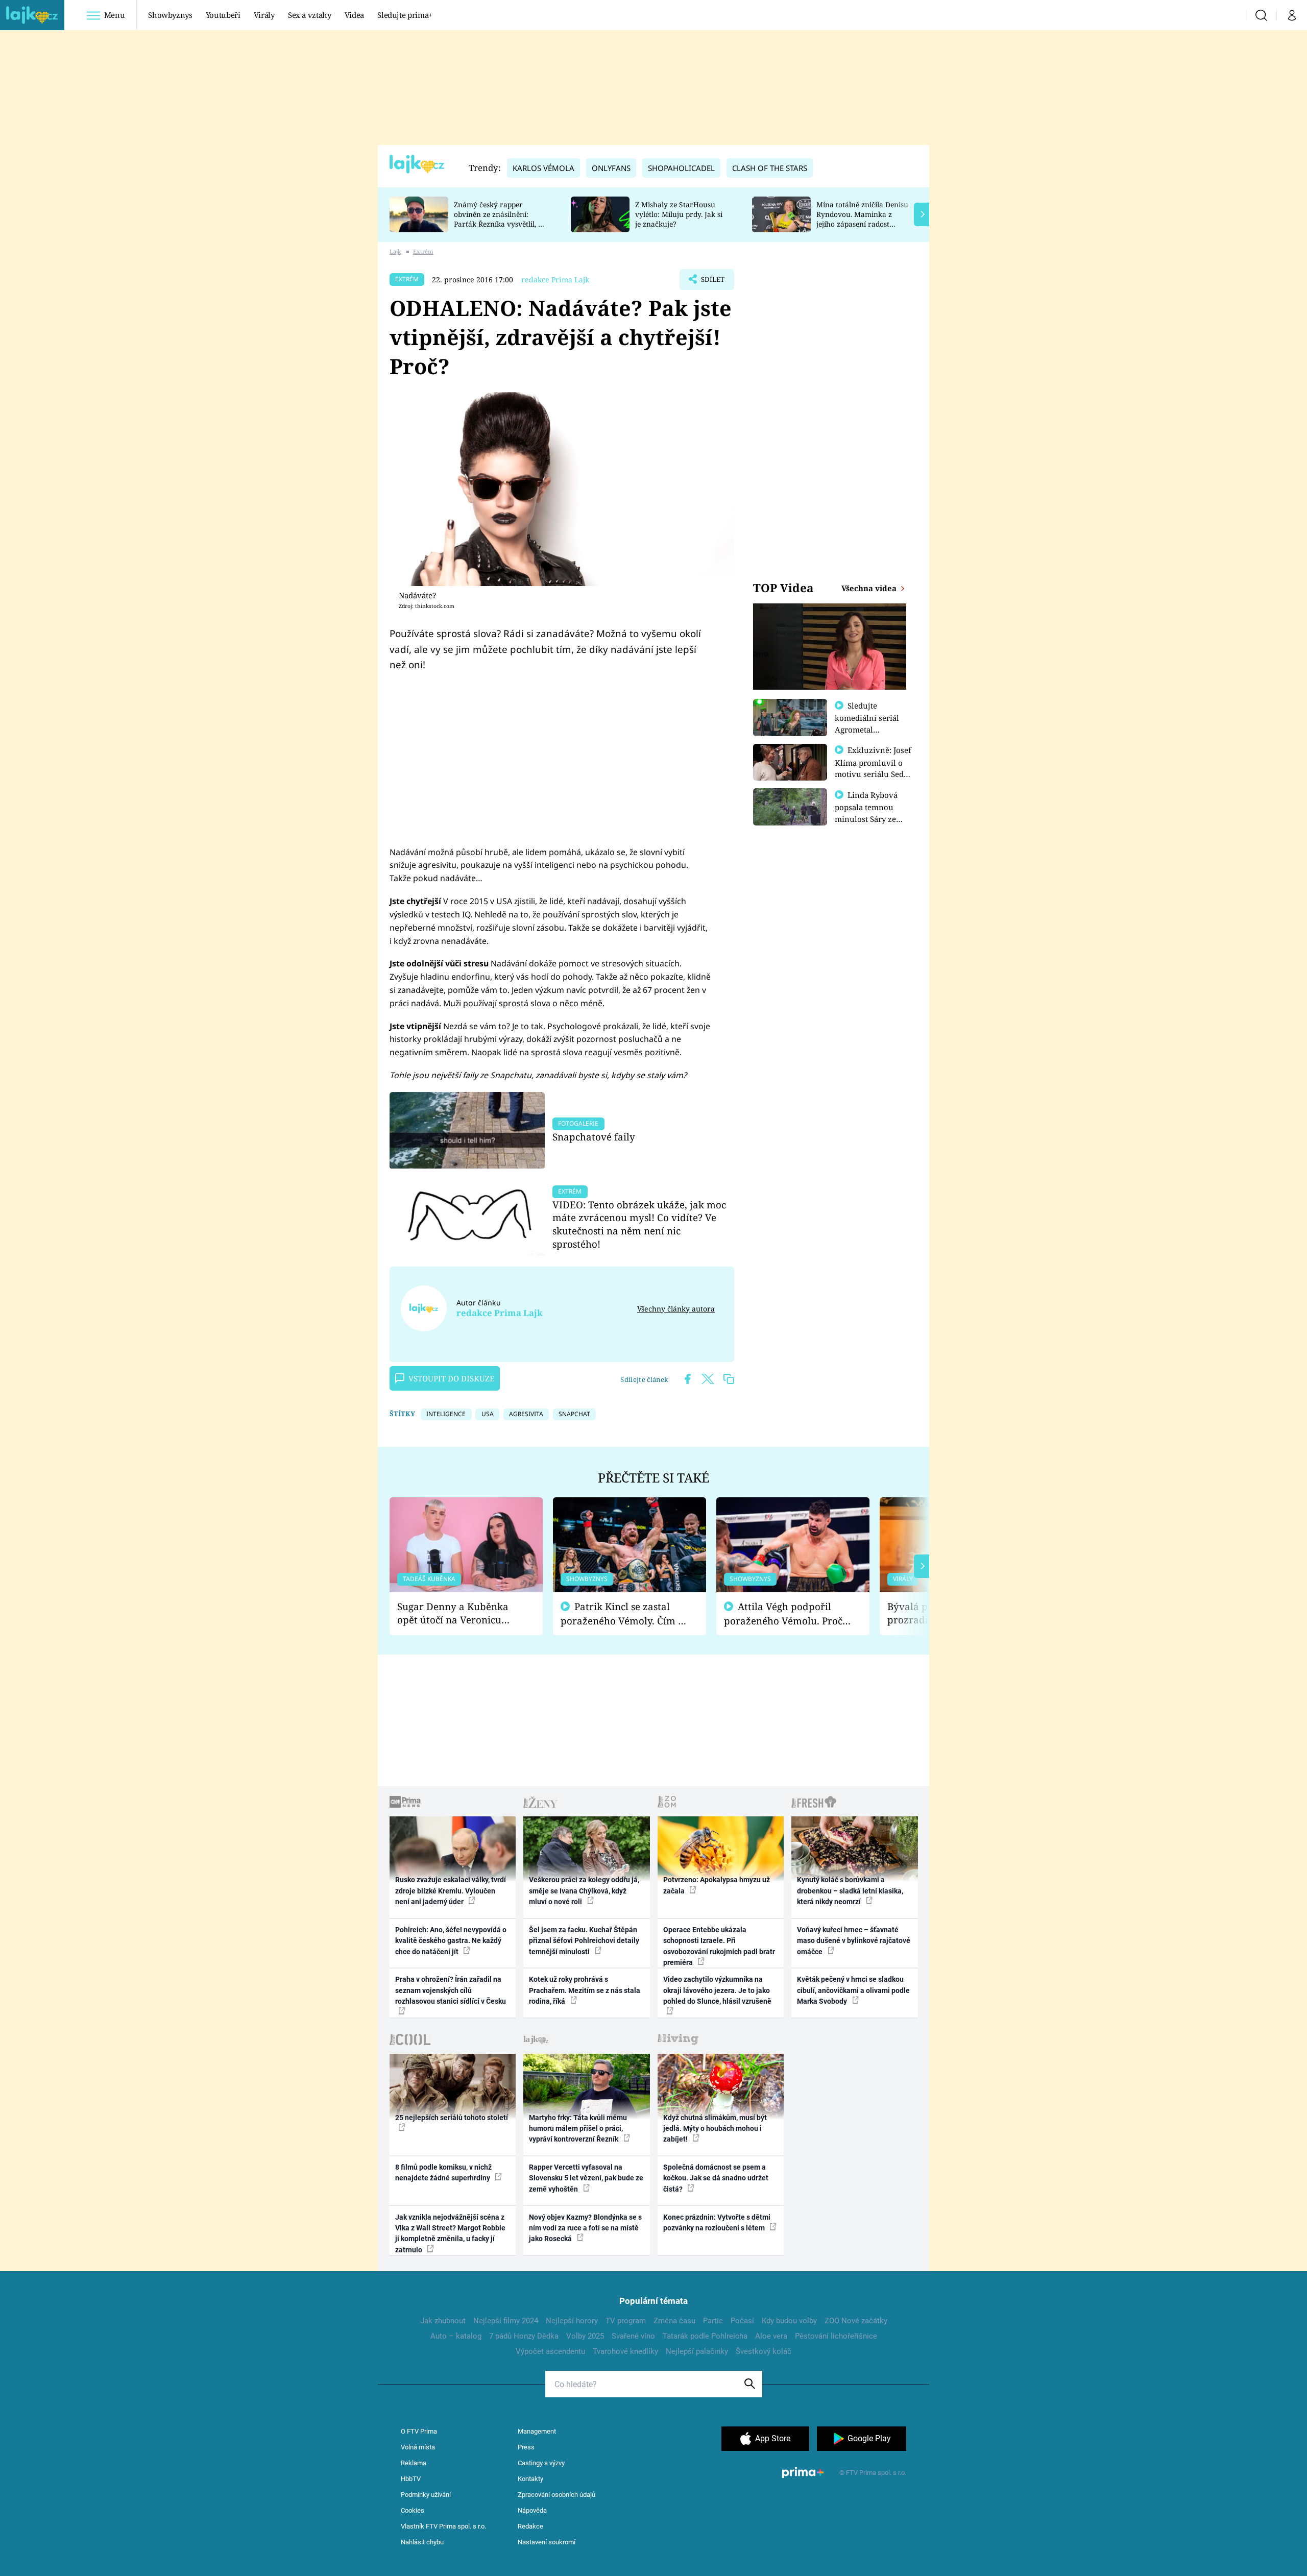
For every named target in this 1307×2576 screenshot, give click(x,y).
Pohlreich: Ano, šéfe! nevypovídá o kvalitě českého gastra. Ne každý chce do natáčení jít (451, 1941)
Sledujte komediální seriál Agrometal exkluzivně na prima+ (867, 729)
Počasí (742, 2321)
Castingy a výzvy (541, 2463)
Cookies (413, 2510)
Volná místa (418, 2447)
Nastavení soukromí (547, 2542)
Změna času (674, 2321)
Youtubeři (223, 15)
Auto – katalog (456, 2336)
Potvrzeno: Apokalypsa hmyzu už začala (717, 1885)
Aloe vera (771, 2336)
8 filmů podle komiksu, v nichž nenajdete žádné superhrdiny (443, 2172)
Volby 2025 (585, 2336)
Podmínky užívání (426, 2495)
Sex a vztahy (310, 15)
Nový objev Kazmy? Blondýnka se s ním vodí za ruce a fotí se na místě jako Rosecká (585, 2228)
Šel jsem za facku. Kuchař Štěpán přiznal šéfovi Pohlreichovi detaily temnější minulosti (584, 1941)
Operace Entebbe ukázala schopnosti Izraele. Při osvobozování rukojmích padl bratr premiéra (719, 1946)
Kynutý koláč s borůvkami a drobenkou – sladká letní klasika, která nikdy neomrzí (850, 1891)
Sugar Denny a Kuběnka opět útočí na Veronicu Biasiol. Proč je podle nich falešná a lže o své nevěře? (458, 1613)
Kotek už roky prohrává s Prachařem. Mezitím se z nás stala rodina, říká (585, 1990)
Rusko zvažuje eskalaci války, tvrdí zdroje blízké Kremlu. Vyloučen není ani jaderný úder (451, 1891)
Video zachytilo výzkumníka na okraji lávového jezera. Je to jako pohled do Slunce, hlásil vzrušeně (717, 1990)
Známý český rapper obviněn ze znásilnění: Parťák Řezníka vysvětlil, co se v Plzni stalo (500, 219)
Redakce (530, 2526)
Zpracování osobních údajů (556, 2495)
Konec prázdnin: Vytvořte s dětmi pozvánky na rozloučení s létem (717, 2222)
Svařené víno (633, 2336)
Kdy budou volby (789, 2321)
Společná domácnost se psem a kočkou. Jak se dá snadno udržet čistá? (716, 2178)
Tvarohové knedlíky (625, 2351)
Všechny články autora (676, 1309)
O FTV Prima (419, 2431)
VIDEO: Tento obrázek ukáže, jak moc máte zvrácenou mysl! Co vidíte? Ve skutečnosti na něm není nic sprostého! (639, 1224)
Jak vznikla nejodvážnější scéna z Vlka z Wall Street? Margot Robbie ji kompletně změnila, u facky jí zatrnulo (450, 2233)
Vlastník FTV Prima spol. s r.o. (443, 2526)
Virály (264, 15)
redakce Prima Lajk (555, 280)
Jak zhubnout (443, 2321)
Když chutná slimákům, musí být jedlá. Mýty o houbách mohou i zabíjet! (715, 2129)
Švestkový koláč (764, 2351)
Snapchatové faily (594, 1137)
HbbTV (411, 2479)
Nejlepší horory (572, 2321)
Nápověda (532, 2510)
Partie (713, 2321)
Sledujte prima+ (405, 15)
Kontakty (530, 2479)
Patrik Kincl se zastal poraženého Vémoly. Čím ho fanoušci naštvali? (625, 1614)
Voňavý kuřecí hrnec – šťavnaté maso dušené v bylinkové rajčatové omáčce (854, 1941)
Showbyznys (170, 15)
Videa (354, 15)
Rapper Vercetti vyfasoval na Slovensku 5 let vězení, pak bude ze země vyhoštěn (586, 2178)
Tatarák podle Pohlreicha (705, 2336)
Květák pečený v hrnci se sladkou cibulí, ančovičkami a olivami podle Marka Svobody (853, 1990)
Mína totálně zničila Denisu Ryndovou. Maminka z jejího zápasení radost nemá (862, 219)
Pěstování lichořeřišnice (836, 2336)
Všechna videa (870, 588)
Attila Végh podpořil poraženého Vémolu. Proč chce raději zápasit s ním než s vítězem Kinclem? (783, 1614)
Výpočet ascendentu (550, 2351)
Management (537, 2431)
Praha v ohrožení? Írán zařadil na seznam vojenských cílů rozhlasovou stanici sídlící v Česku (451, 1990)
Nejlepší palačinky (697, 2351)
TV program (626, 2321)
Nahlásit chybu (422, 2542)
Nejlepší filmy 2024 (506, 2321)
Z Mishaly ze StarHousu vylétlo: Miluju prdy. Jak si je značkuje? (679, 214)
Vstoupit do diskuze (451, 1378)
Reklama (414, 2463)
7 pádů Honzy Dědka (524, 2336)
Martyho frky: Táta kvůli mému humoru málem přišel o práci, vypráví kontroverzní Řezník (578, 2129)
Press (526, 2447)
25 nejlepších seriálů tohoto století (452, 2118)
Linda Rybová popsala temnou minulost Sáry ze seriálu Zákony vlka (871, 813)
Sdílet (712, 282)
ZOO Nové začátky (856, 2321)
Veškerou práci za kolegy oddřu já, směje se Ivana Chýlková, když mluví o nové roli (584, 1891)
